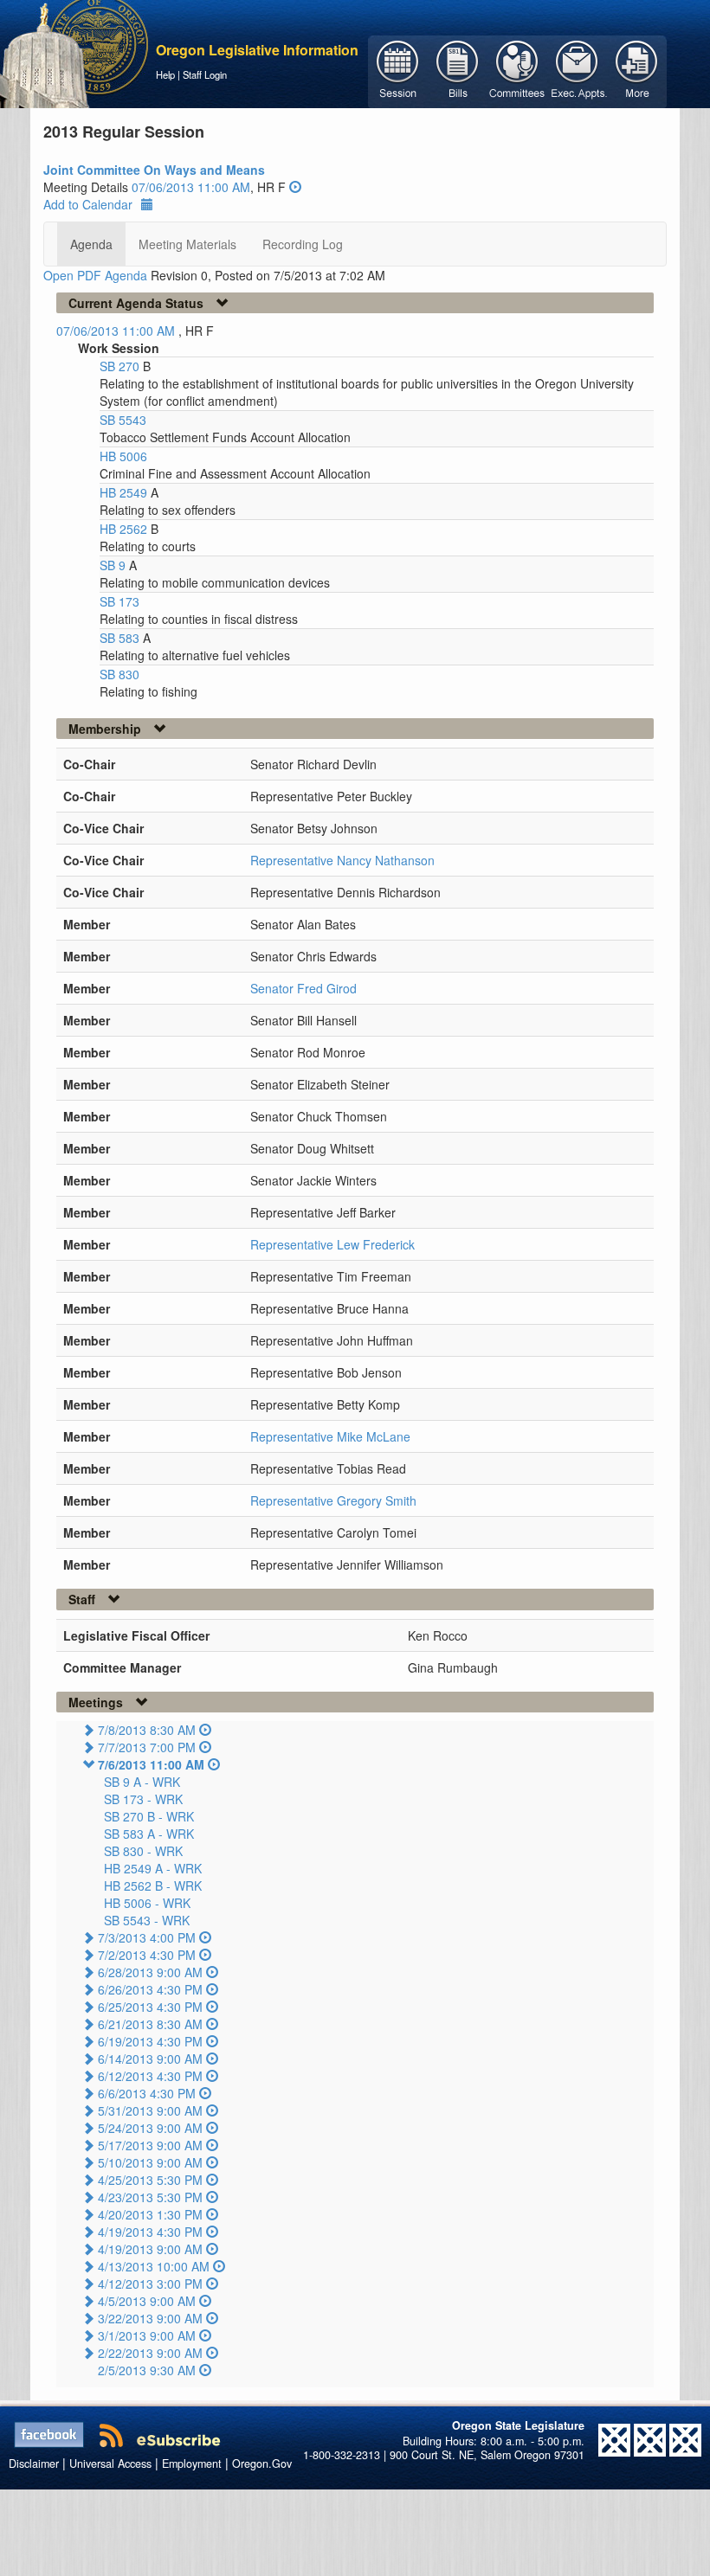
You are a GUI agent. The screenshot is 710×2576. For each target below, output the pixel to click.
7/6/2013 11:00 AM (151, 1764)
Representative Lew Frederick (332, 1244)
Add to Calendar (88, 204)
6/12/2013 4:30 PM (150, 2076)
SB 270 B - (149, 1816)
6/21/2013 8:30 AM (150, 2024)
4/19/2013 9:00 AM (150, 2249)
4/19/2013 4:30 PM (150, 2232)
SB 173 (119, 601)
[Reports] (637, 70)
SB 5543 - (147, 1920)
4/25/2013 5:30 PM (150, 2180)
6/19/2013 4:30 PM (150, 2041)
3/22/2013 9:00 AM (150, 2318)
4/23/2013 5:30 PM (150, 2197)
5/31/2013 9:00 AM (150, 2110)
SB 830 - (143, 1851)
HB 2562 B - (153, 1885)
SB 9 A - (142, 1782)
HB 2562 (125, 529)
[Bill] (458, 70)
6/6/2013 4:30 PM (147, 2093)
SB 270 (121, 366)
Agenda (91, 244)
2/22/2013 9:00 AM (150, 2353)
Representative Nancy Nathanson (342, 860)
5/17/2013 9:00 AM (150, 2145)
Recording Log (303, 244)
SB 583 (121, 638)
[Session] (398, 70)
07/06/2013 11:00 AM (191, 187)
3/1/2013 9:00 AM (147, 2335)
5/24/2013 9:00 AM (150, 2128)
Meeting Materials (187, 244)
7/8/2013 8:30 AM (147, 1730)
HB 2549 (125, 492)
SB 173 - (143, 1799)
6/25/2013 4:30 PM (150, 2007)
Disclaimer (34, 2464)
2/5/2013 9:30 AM (147, 2370)
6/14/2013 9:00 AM (150, 2059)
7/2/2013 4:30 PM (147, 1955)
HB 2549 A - (153, 1868)
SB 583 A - (149, 1834)
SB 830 (119, 674)
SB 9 (114, 565)
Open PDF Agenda (95, 275)
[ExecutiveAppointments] (577, 70)
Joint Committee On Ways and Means (154, 170)
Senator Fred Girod (303, 988)
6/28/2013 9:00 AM (150, 1972)
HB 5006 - (147, 1903)
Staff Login (205, 74)
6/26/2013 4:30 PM (150, 1989)
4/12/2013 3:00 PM (150, 2284)
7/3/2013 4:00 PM (147, 1937)
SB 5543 (123, 420)
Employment (192, 2464)
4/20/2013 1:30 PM (150, 2214)
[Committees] (517, 70)
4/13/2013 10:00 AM (154, 2266)
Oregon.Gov (262, 2464)
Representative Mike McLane (330, 1436)
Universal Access (110, 2464)
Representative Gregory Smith (333, 1500)
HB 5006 (123, 456)
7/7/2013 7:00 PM (147, 1747)
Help (165, 74)
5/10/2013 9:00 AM (150, 2162)
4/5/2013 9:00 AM (147, 2301)
